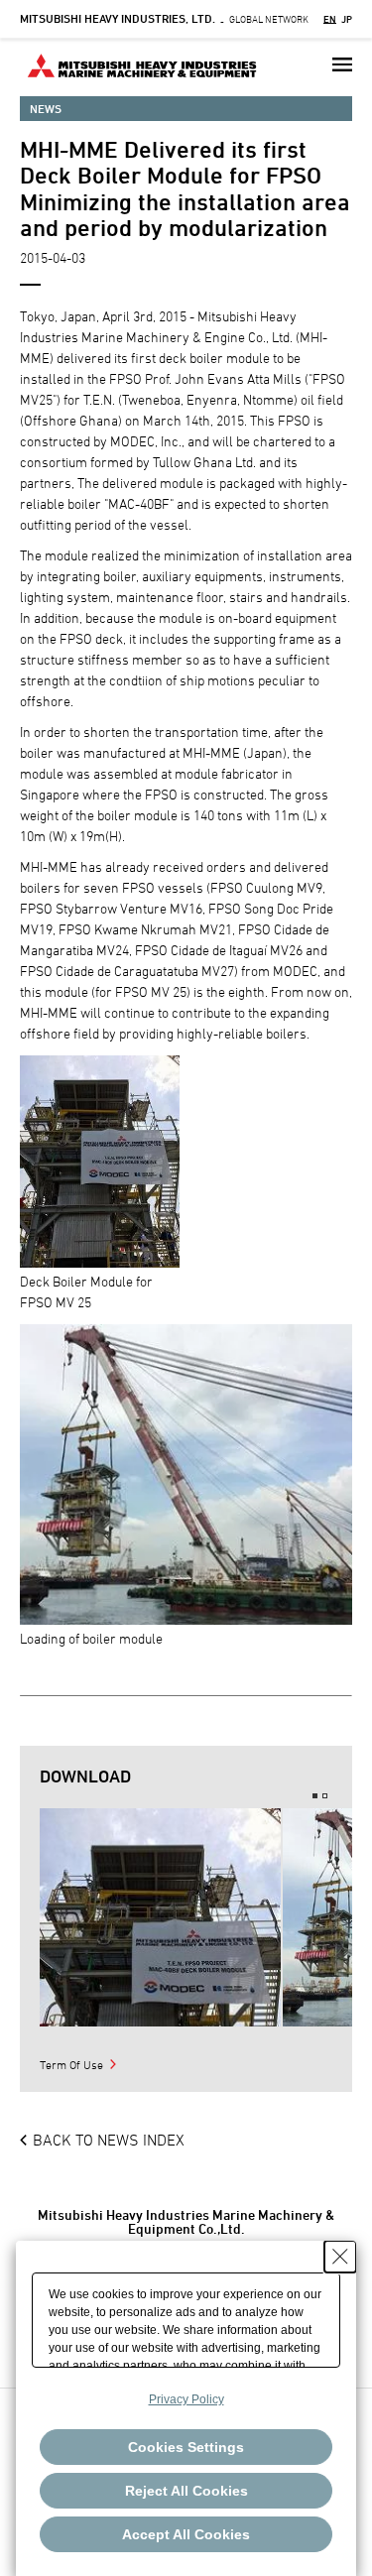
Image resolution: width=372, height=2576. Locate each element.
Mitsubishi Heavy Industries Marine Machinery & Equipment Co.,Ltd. (186, 2221)
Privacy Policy (186, 2399)
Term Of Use (71, 2064)
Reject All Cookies (186, 2491)
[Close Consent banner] (340, 2257)
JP (347, 19)
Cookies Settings (186, 2447)
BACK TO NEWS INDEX (109, 2140)
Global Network (164, 19)
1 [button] (315, 1796)
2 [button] (325, 1796)
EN (330, 19)
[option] (160, 1917)
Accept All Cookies (186, 2534)
